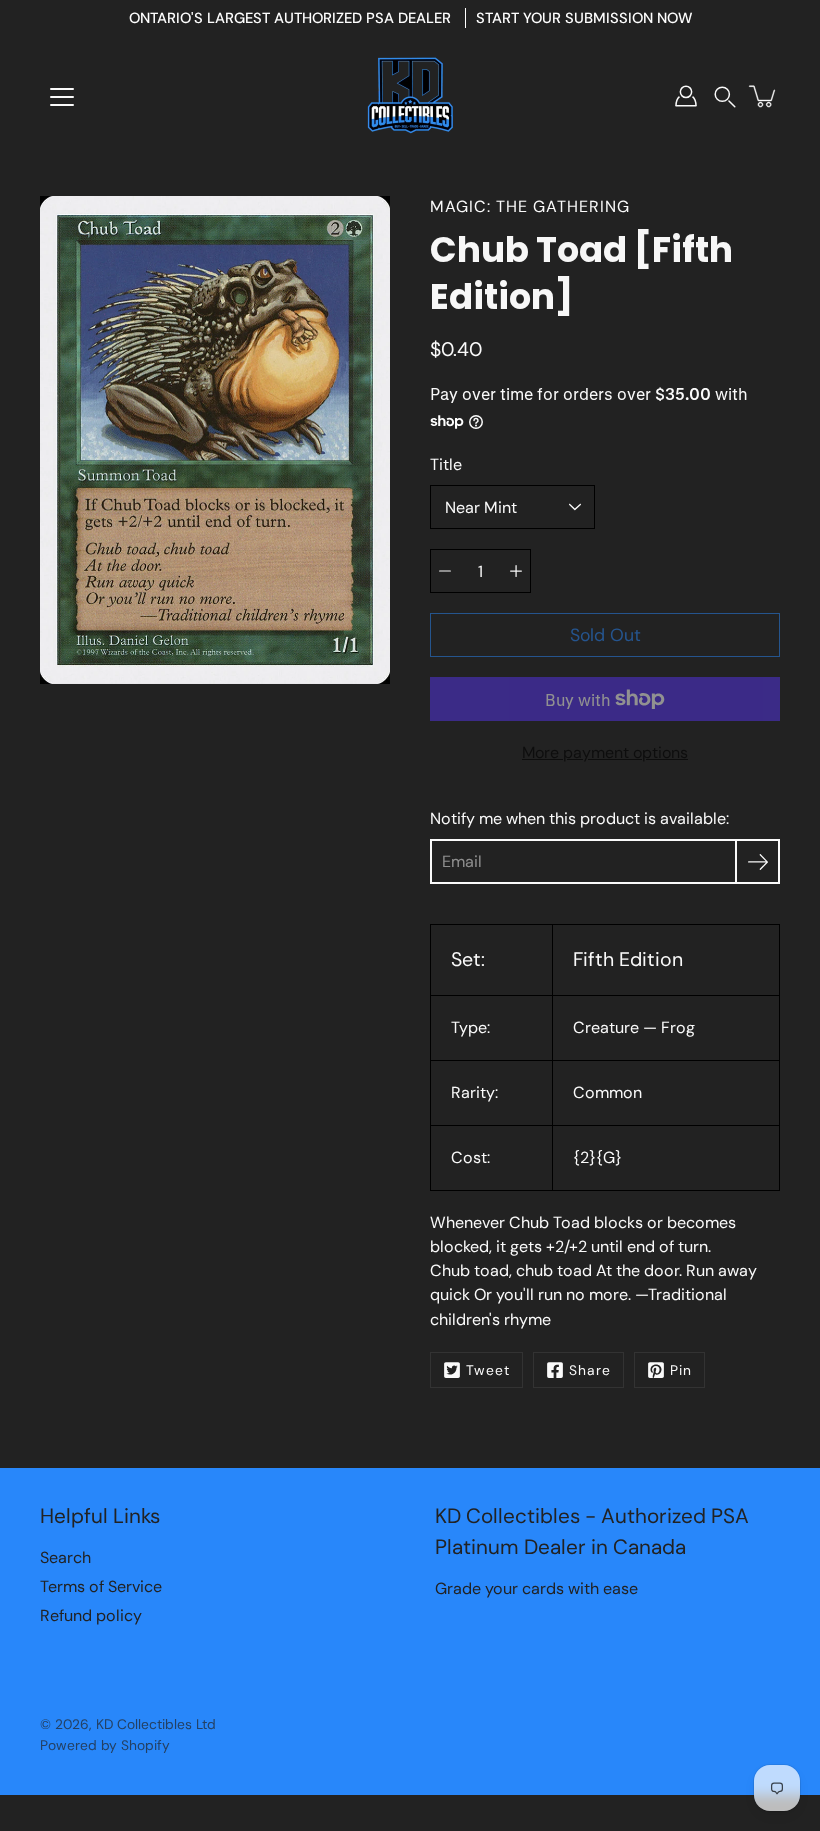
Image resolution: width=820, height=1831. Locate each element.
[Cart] (764, 96)
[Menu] (62, 97)
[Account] (686, 96)
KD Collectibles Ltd (156, 1724)
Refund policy (91, 1615)
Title (446, 464)
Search (65, 1557)
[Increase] (516, 571)
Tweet (488, 1370)
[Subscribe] (757, 861)
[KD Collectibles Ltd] (410, 96)
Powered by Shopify (105, 1745)
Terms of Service (101, 1586)
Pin (681, 1370)
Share (590, 1370)
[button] (725, 96)
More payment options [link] (605, 752)
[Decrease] (445, 571)
